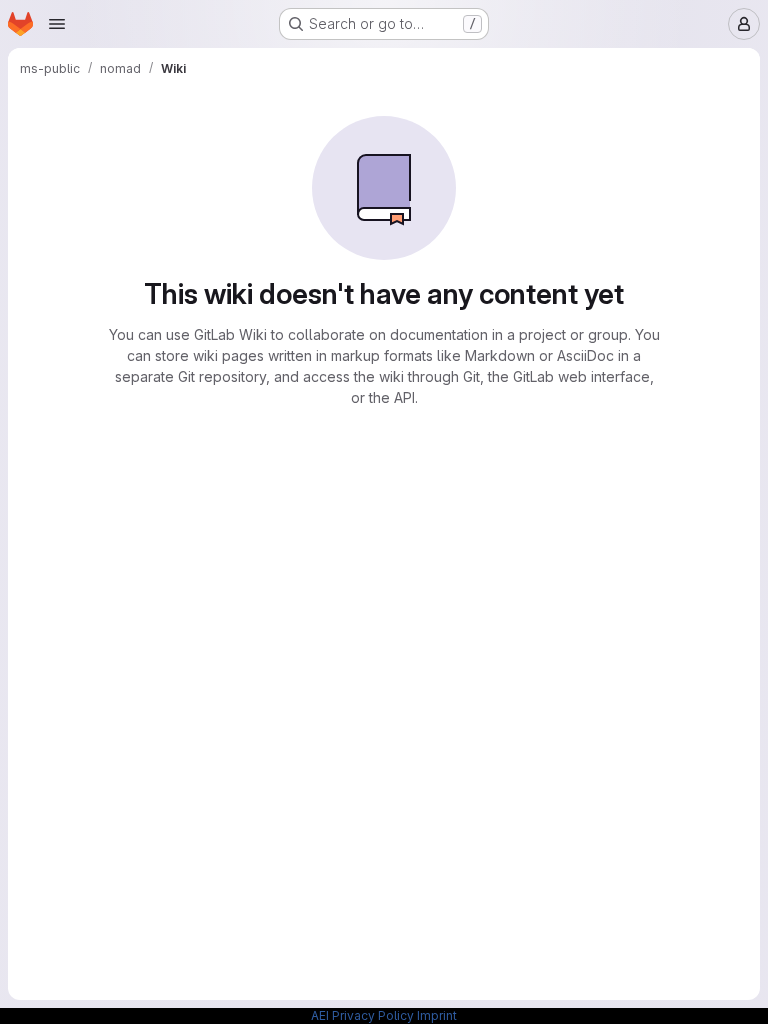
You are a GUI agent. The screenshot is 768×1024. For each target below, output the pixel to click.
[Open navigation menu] (57, 24)
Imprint (437, 1015)
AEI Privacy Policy (362, 1015)
